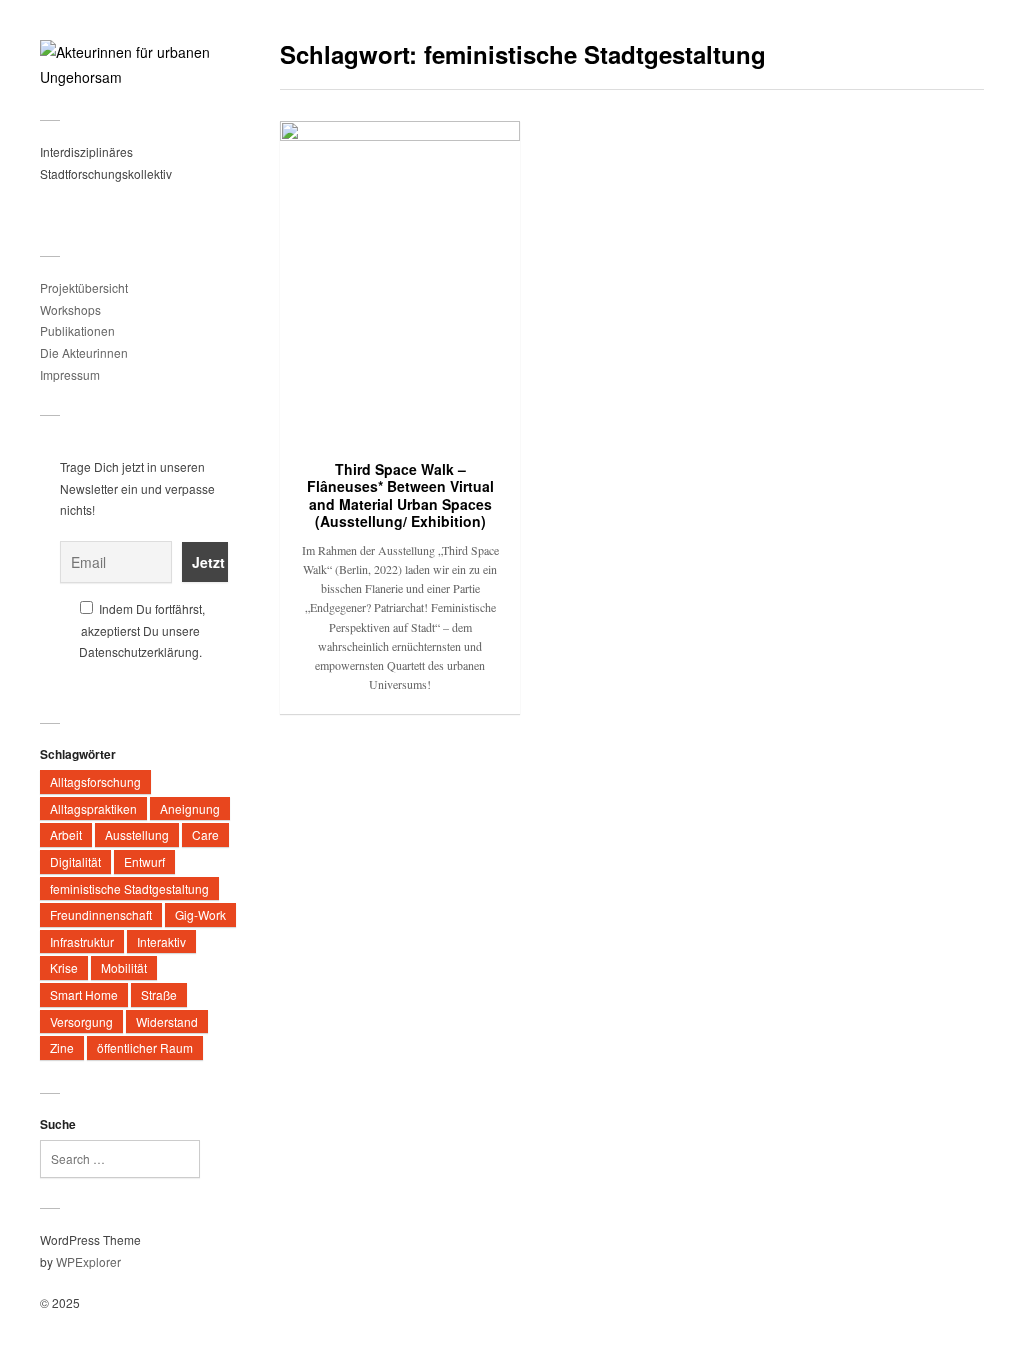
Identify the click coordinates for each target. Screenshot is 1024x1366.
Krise (64, 967)
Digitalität (75, 861)
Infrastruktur (82, 941)
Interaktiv (161, 941)
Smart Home (84, 994)
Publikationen (77, 330)
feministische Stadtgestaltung (129, 888)
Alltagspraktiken (93, 808)
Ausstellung (137, 834)
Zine (62, 1047)
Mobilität (124, 967)
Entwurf (144, 861)
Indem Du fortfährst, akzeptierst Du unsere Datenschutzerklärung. (142, 630)
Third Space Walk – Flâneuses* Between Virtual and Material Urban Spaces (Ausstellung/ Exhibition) (400, 495)
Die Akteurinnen (84, 352)
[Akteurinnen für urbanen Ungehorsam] (140, 65)
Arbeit (66, 834)
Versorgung (81, 1021)
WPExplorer (88, 1261)
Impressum (70, 374)
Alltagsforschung (95, 781)
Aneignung (190, 808)
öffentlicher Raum (145, 1047)
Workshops (70, 309)
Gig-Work (200, 914)
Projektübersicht (84, 287)
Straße (159, 994)
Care (205, 834)
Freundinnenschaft (101, 914)
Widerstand (167, 1021)
